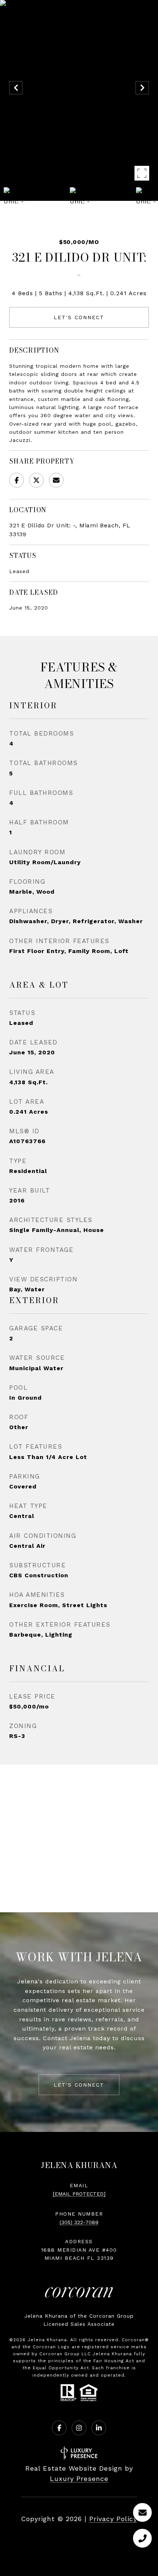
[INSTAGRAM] (79, 2428)
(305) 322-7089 (79, 2222)
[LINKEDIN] (99, 2428)
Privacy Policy (113, 2519)
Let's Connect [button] (79, 317)
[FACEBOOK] (59, 2428)
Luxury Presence (79, 2479)
